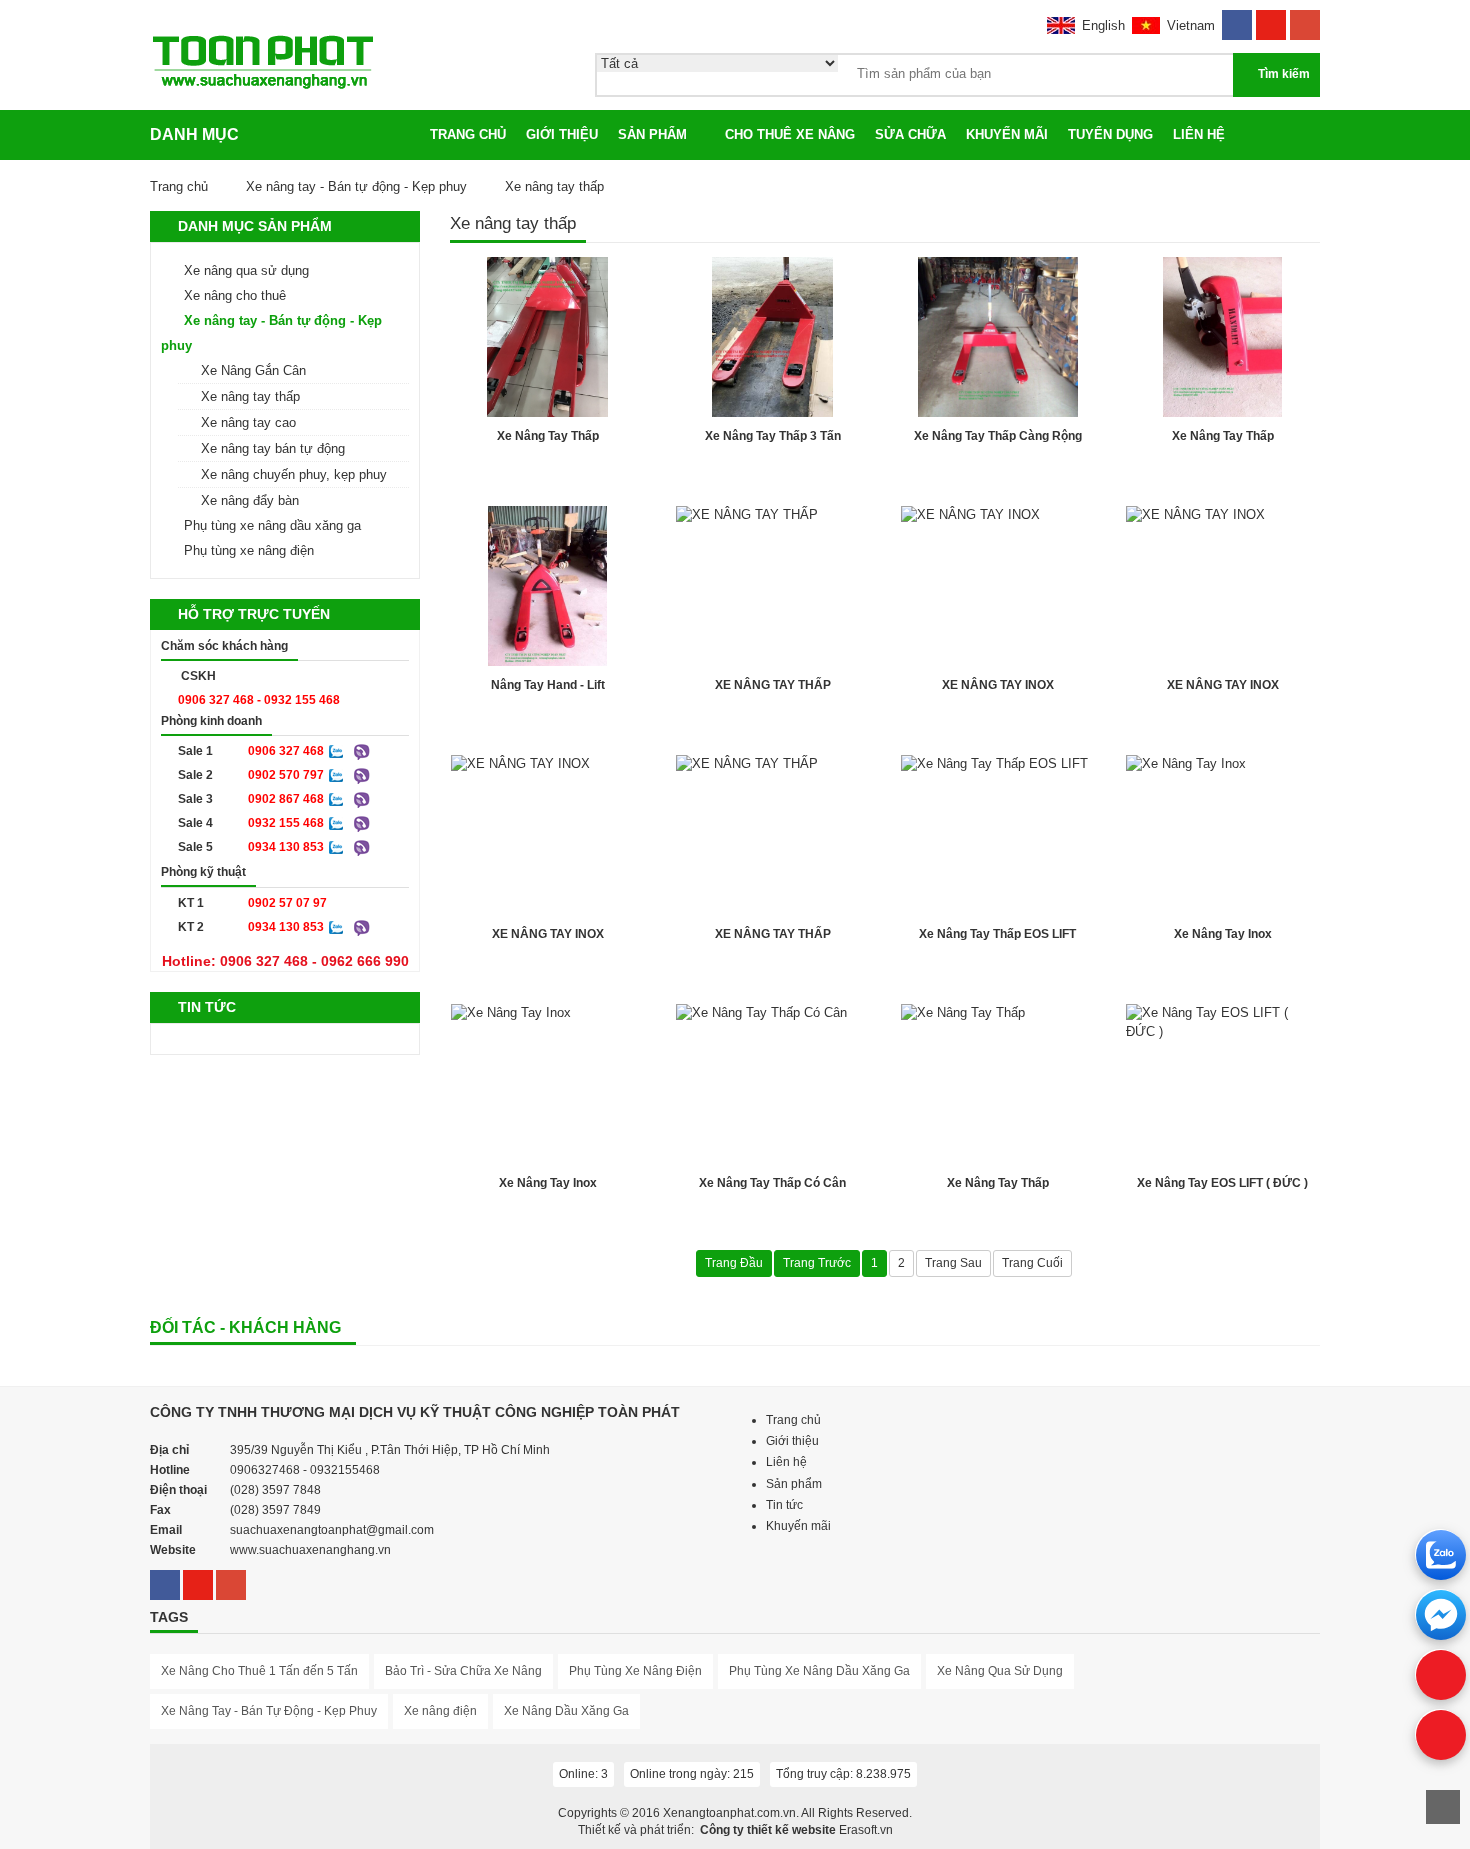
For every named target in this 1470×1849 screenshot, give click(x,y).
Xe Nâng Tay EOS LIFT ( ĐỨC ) (1222, 1183)
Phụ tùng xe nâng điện (249, 550)
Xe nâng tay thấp (250, 396)
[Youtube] (1271, 18)
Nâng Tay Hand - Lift (548, 685)
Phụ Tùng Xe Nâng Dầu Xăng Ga (819, 1671)
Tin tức (784, 1505)
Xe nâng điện (440, 1711)
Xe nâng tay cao (248, 422)
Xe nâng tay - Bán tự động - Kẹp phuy (356, 186)
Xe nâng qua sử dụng (246, 270)
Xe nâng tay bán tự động (273, 448)
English (1103, 25)
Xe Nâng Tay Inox (1223, 934)
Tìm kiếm (1284, 74)
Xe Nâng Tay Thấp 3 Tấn (773, 436)
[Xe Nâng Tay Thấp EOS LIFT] (997, 835)
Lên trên (1443, 1807)
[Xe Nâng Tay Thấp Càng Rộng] (997, 337)
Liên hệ (1199, 134)
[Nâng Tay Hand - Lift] (547, 586)
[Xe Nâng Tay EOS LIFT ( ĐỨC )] (1222, 1084)
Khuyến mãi (1007, 134)
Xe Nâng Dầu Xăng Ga (566, 1711)
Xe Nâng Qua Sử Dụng (1000, 1671)
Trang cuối (1032, 1263)
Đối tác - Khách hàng (245, 1327)
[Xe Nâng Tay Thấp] (547, 337)
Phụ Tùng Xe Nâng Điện (635, 1671)
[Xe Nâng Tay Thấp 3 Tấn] (772, 337)
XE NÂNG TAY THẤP (773, 685)
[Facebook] (1237, 18)
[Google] (1305, 18)
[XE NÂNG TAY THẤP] (772, 586)
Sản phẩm (652, 134)
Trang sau (953, 1263)
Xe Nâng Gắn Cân (253, 370)
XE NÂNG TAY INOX (998, 685)
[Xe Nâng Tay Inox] (1222, 835)
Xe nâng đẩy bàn (250, 500)
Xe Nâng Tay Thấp (548, 436)
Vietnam (1191, 25)
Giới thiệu (562, 134)
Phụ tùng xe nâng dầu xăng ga (272, 525)
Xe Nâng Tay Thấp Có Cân (772, 1183)
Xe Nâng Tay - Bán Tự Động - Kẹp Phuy (269, 1711)
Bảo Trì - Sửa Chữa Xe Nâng (463, 1671)
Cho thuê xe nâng (790, 134)
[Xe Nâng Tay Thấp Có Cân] (772, 1084)
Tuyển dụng (1110, 134)
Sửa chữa (910, 134)
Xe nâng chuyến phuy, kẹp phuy (294, 474)
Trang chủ (468, 134)
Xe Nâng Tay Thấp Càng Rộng (998, 436)
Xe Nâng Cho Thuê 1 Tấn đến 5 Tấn (259, 1671)
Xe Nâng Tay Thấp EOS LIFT (997, 934)
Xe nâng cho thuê (235, 295)
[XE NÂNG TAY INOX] (997, 586)
